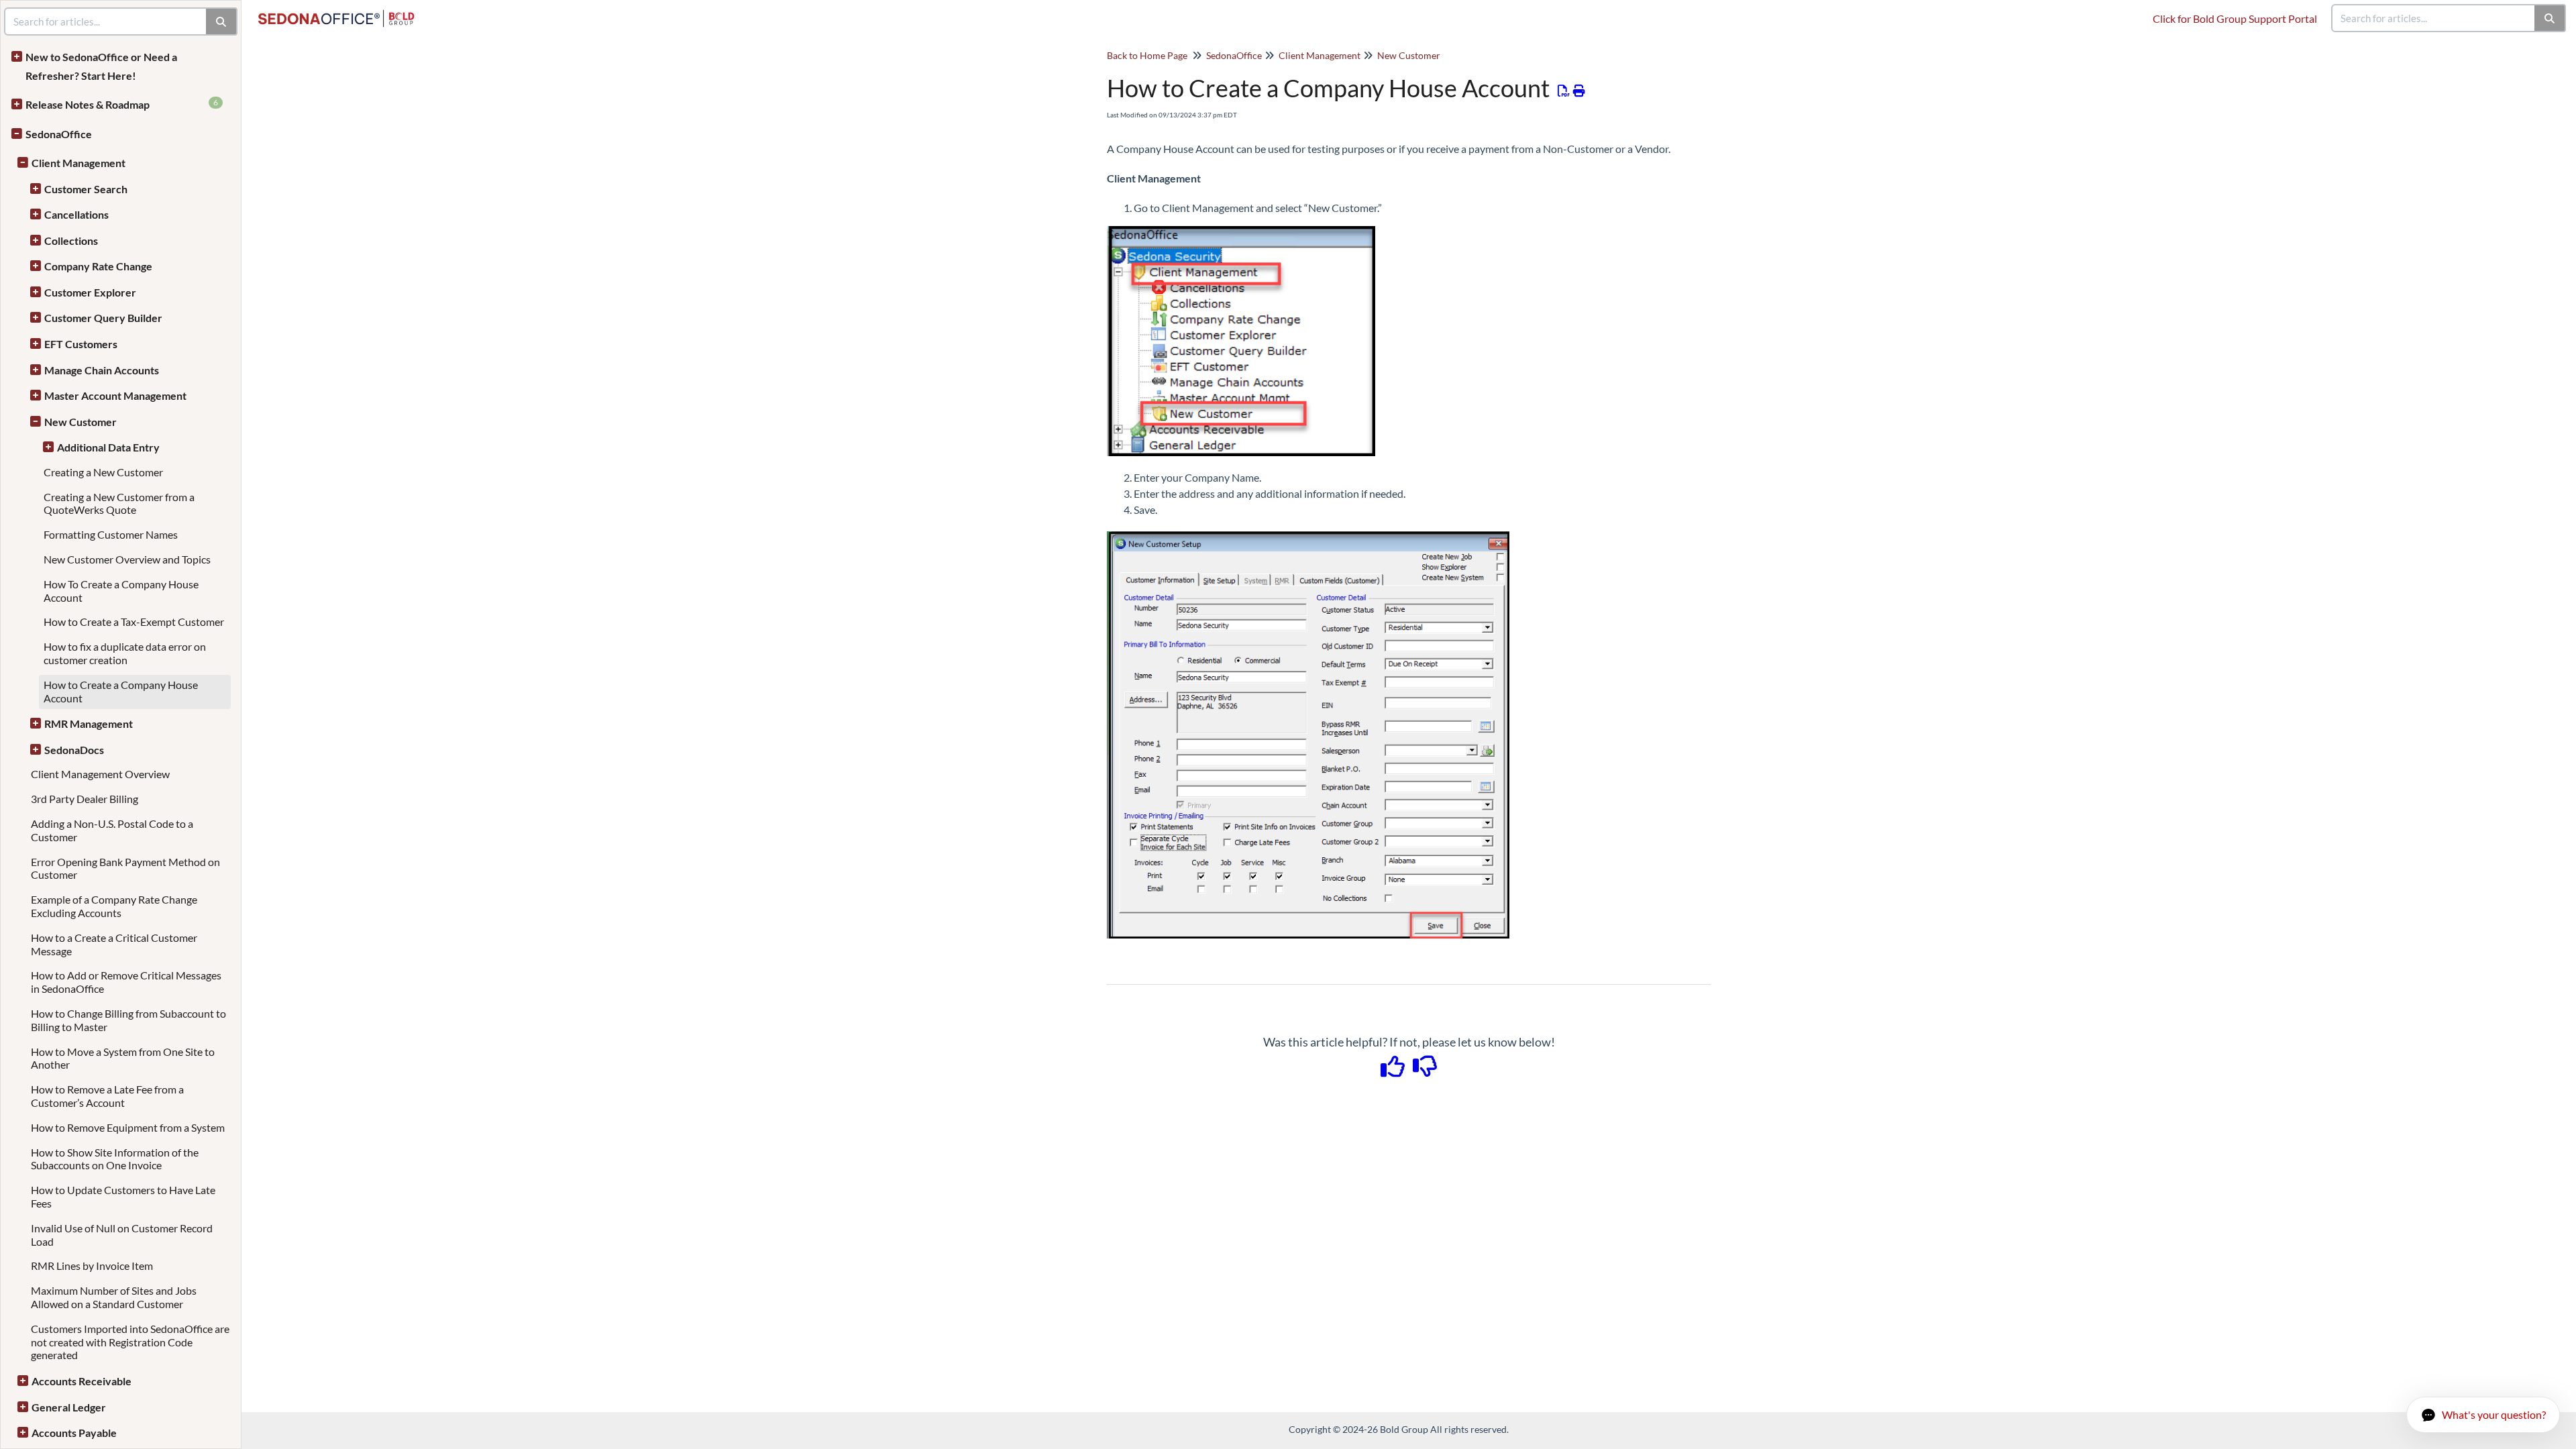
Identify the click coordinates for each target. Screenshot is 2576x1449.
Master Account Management (115, 395)
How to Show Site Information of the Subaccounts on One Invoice (115, 1159)
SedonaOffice (59, 134)
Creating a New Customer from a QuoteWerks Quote (119, 503)
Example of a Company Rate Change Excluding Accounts (114, 906)
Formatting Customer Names (111, 534)
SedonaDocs (74, 750)
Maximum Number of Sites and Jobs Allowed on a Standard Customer (114, 1297)
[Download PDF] (1564, 91)
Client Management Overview (100, 774)
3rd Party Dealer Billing (85, 799)
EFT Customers (81, 344)
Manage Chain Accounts (102, 370)
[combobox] (2434, 18)
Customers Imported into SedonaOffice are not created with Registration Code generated (130, 1342)
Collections (71, 240)
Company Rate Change (98, 266)
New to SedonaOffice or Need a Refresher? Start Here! (101, 66)
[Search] (2550, 18)
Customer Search (86, 189)
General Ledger (69, 1407)
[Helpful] (1394, 1071)
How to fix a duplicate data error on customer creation (125, 653)
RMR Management (89, 723)
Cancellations (76, 214)
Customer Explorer (90, 292)
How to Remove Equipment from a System (128, 1127)
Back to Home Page (1147, 55)
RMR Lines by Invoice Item (92, 1266)
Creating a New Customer (103, 472)
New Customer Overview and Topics (127, 559)
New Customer (80, 422)
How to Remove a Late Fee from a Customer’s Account (107, 1096)
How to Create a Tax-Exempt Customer (134, 622)
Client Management (78, 163)
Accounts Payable (74, 1433)
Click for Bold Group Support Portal (2235, 18)
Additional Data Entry (108, 447)
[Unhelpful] (1425, 1071)
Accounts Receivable (82, 1381)
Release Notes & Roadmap (122, 104)
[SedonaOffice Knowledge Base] (341, 12)
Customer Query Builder (103, 318)
